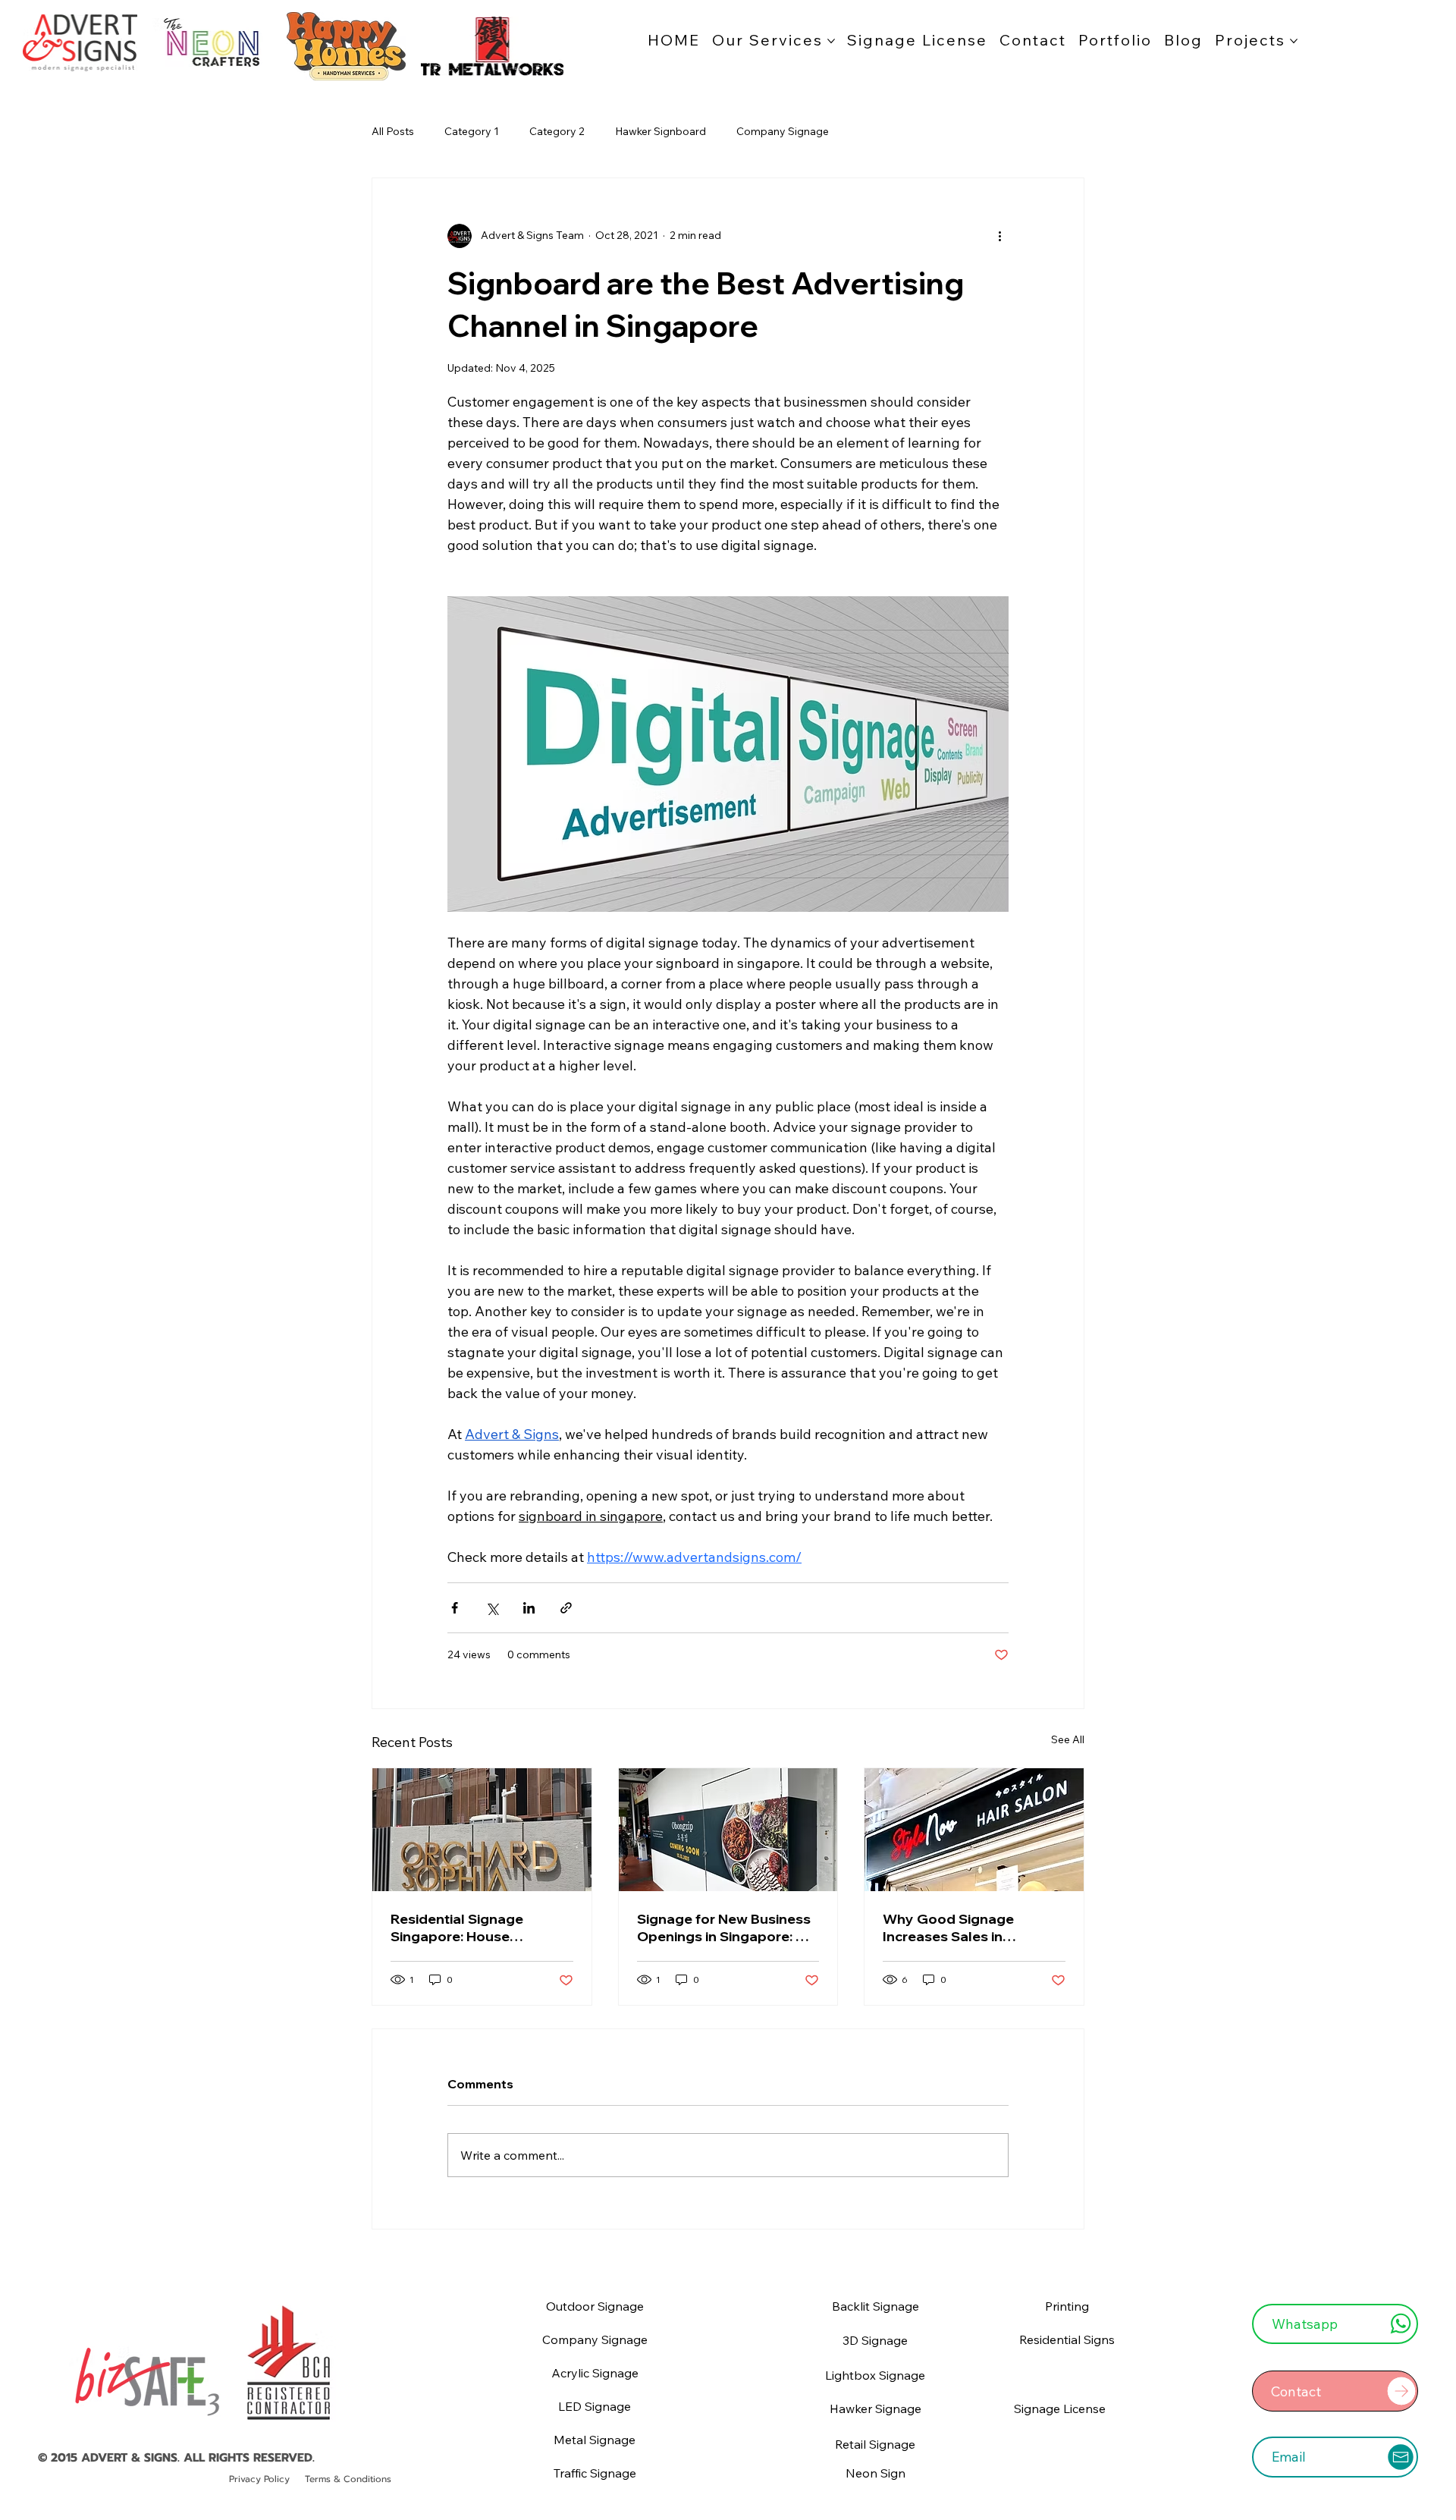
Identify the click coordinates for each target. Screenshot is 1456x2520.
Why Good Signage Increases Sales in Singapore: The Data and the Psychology (965, 1928)
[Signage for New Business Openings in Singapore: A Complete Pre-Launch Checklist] (728, 1830)
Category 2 (557, 131)
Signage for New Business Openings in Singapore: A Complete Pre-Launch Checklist (724, 1928)
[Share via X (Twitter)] (492, 1608)
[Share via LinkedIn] (529, 1608)
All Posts (393, 131)
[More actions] (999, 236)
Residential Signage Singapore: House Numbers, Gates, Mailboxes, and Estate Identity (463, 1928)
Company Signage (783, 131)
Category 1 (472, 131)
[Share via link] (566, 1608)
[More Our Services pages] (831, 41)
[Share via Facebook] (455, 1608)
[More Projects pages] (1294, 41)
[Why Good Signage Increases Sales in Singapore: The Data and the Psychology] (974, 1830)
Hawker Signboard (661, 131)
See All (1068, 1739)
